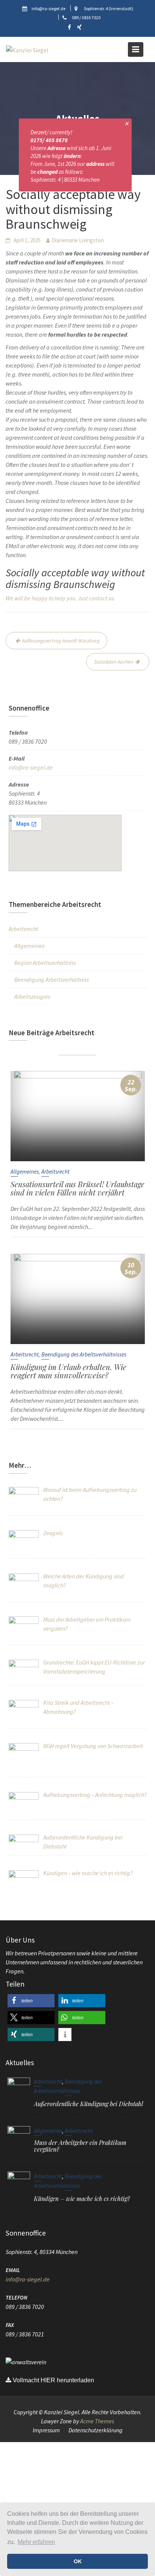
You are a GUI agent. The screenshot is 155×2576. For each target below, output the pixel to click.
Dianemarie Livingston (78, 240)
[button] (31, 2001)
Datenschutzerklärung (96, 2430)
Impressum (46, 2430)
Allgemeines (29, 946)
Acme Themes (97, 2421)
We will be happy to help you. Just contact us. (60, 598)
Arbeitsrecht (23, 929)
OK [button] (78, 2561)
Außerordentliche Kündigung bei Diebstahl (88, 2104)
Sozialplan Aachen (114, 662)
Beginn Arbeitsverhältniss (45, 963)
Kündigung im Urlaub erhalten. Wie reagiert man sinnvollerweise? (68, 1371)
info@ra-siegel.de (31, 767)
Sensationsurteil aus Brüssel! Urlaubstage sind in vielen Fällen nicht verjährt (77, 1188)
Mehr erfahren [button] (36, 2542)
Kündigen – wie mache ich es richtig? (82, 2199)
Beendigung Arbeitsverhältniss (52, 980)
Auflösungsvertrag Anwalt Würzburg (61, 641)
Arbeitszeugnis (32, 996)
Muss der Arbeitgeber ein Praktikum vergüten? (80, 2146)
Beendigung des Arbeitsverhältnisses (84, 1354)
